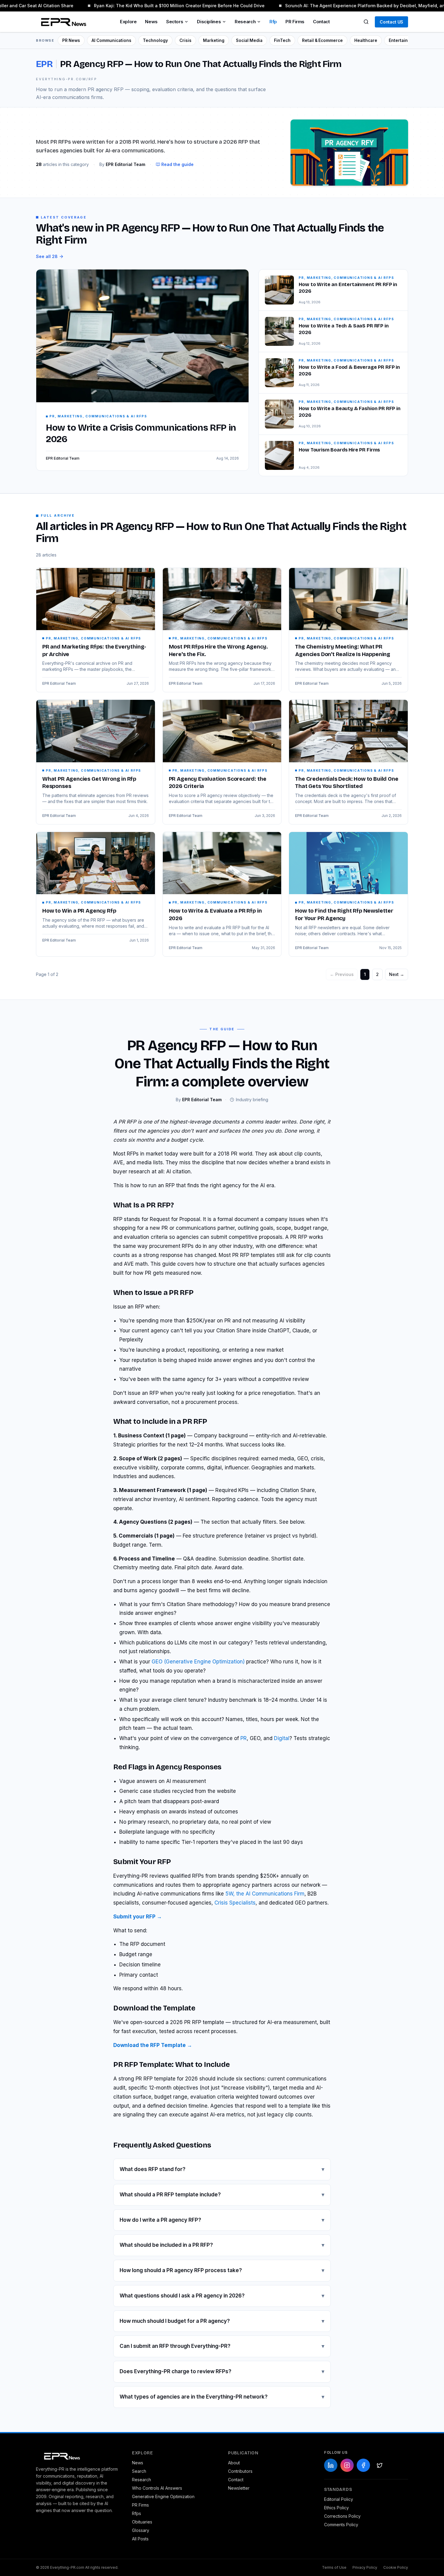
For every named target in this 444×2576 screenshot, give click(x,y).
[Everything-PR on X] (380, 2465)
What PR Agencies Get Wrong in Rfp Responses (89, 783)
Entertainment (404, 40)
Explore (128, 22)
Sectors (175, 22)
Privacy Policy (365, 2567)
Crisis (185, 40)
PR (244, 1738)
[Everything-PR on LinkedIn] (331, 2465)
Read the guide (177, 164)
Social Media (249, 40)
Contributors (240, 2471)
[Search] (366, 22)
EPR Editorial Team (59, 683)
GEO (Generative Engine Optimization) (198, 1662)
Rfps (137, 2513)
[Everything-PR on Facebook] (363, 2465)
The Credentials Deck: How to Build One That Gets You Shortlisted (347, 783)
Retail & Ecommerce (322, 40)
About (234, 2463)
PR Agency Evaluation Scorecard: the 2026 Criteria (218, 783)
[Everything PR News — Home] (62, 22)
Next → (397, 974)
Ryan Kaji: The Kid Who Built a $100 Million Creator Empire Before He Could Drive (167, 6)
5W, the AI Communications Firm (265, 1894)
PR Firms (295, 22)
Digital (282, 1738)
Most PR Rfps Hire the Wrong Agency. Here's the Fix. (218, 650)
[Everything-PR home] (78, 2456)
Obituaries (142, 2522)
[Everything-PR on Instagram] (347, 2465)
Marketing (214, 40)
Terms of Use (334, 2567)
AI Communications (111, 40)
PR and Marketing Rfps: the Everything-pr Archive (94, 650)
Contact (321, 22)
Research (245, 22)
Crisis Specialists (235, 1903)
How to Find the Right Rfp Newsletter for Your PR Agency (344, 915)
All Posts (140, 2539)
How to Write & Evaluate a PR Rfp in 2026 (215, 915)
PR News (71, 40)
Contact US (391, 22)
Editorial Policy (339, 2499)
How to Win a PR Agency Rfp (79, 911)
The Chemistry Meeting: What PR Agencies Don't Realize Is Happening (343, 650)
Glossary (141, 2530)
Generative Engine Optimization (163, 2496)
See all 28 (47, 256)
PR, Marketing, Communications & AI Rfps (93, 638)
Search (139, 2471)
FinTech (282, 40)
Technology (155, 40)
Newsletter (239, 2488)
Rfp (273, 22)
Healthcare (366, 40)
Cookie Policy (396, 2567)
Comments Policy (341, 2525)
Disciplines (209, 22)
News (151, 22)
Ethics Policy (336, 2508)
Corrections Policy (342, 2516)
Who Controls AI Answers (157, 2488)
